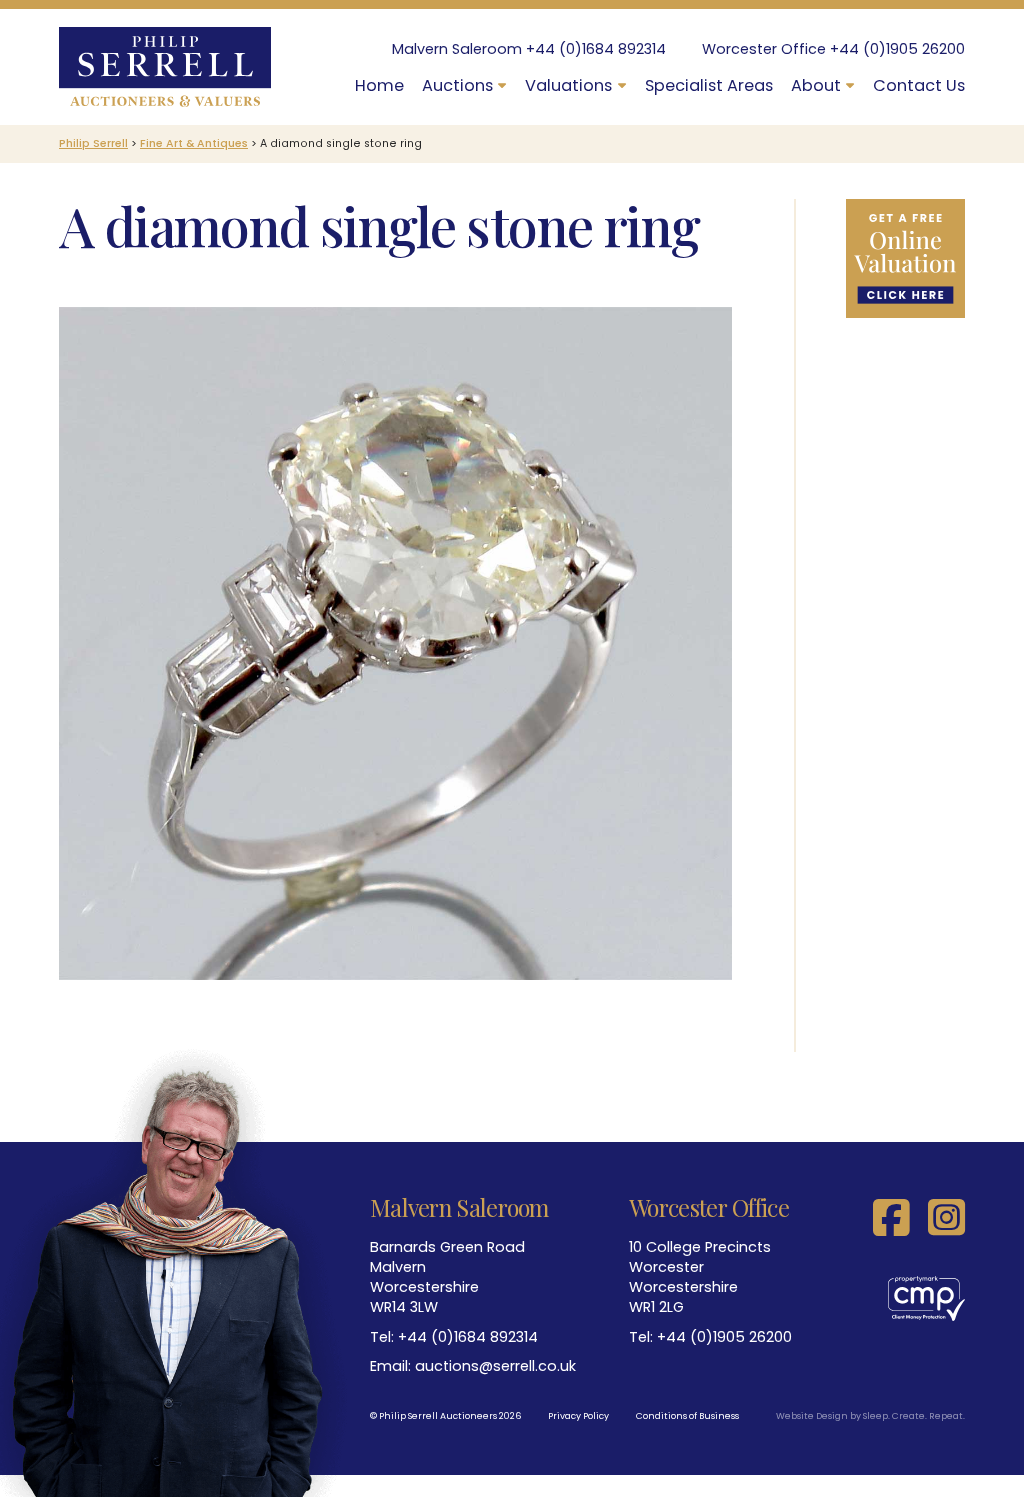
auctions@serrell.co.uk (495, 1366)
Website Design (812, 1416)
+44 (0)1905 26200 (897, 49)
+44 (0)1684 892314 (596, 49)
